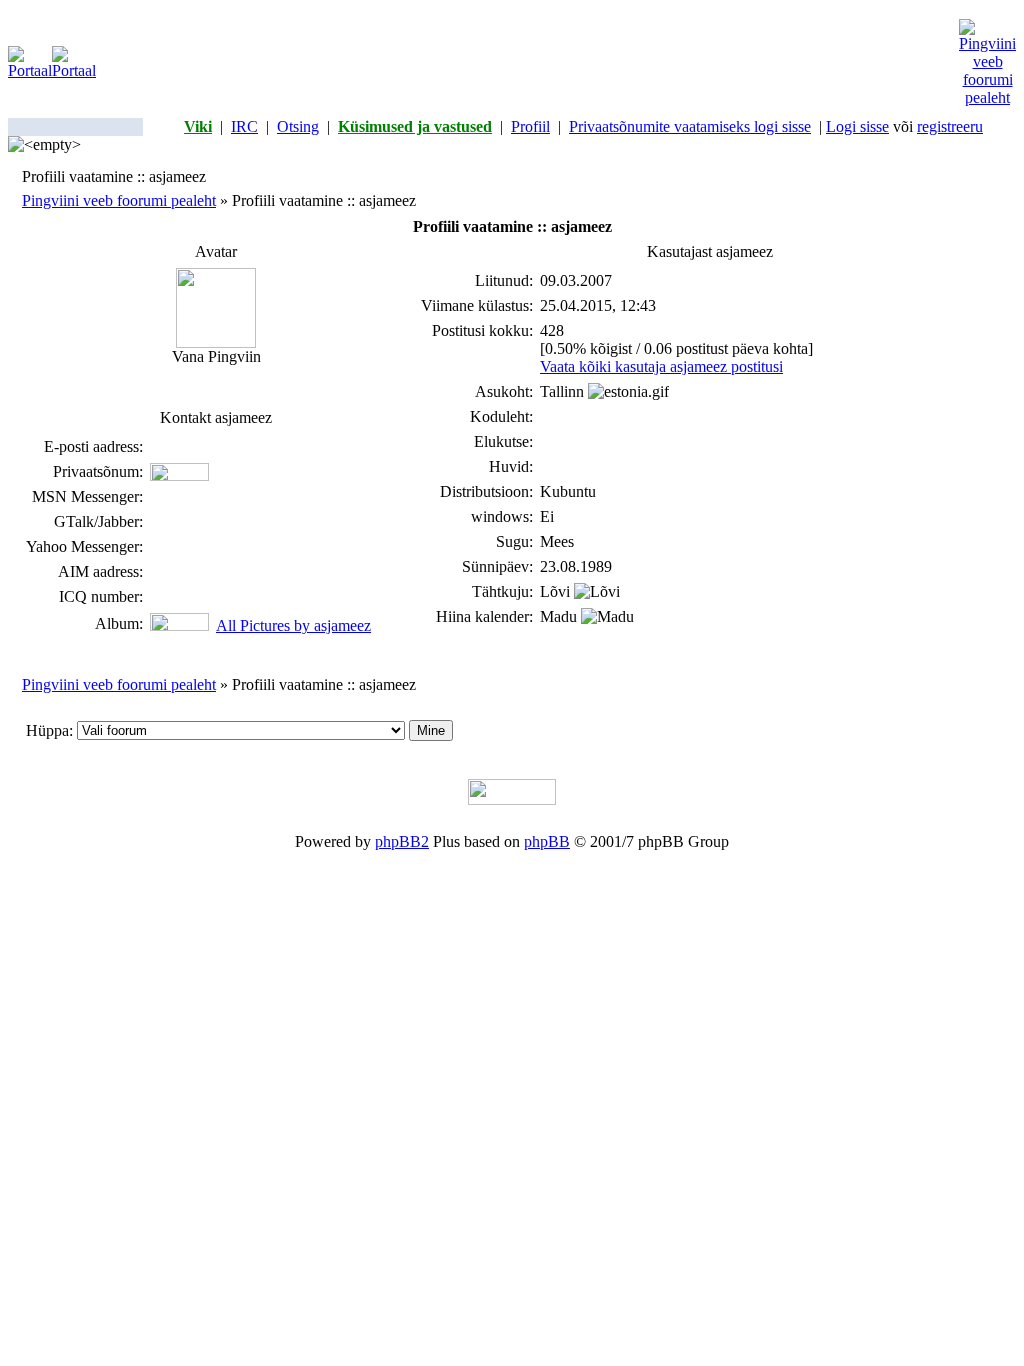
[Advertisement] (528, 63)
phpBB (547, 841)
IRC (244, 126)
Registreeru (950, 126)
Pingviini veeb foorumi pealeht (119, 200)
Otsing (298, 126)
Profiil (530, 126)
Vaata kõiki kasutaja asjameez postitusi (661, 366)
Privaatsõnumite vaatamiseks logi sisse (690, 126)
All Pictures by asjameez (293, 625)
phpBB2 (402, 841)
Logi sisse (857, 126)
